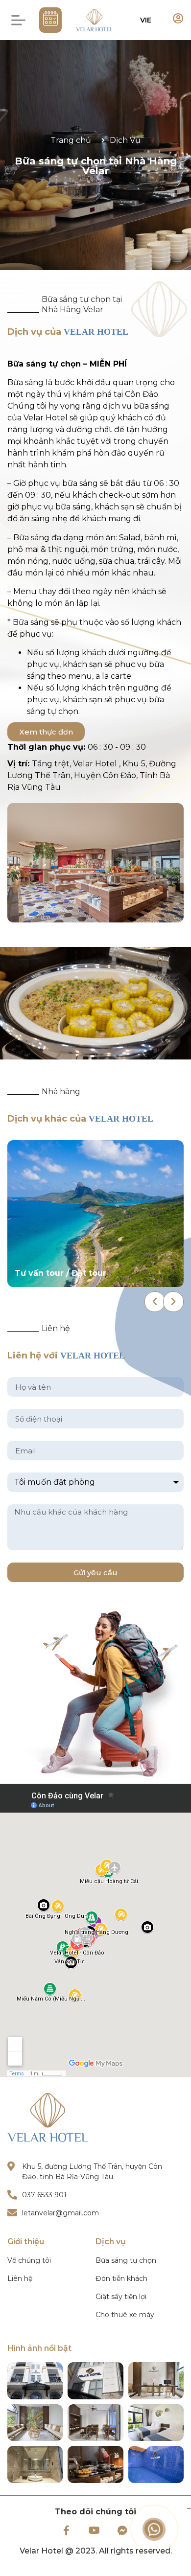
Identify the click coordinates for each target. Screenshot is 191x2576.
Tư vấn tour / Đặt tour (60, 1273)
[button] (18, 20)
